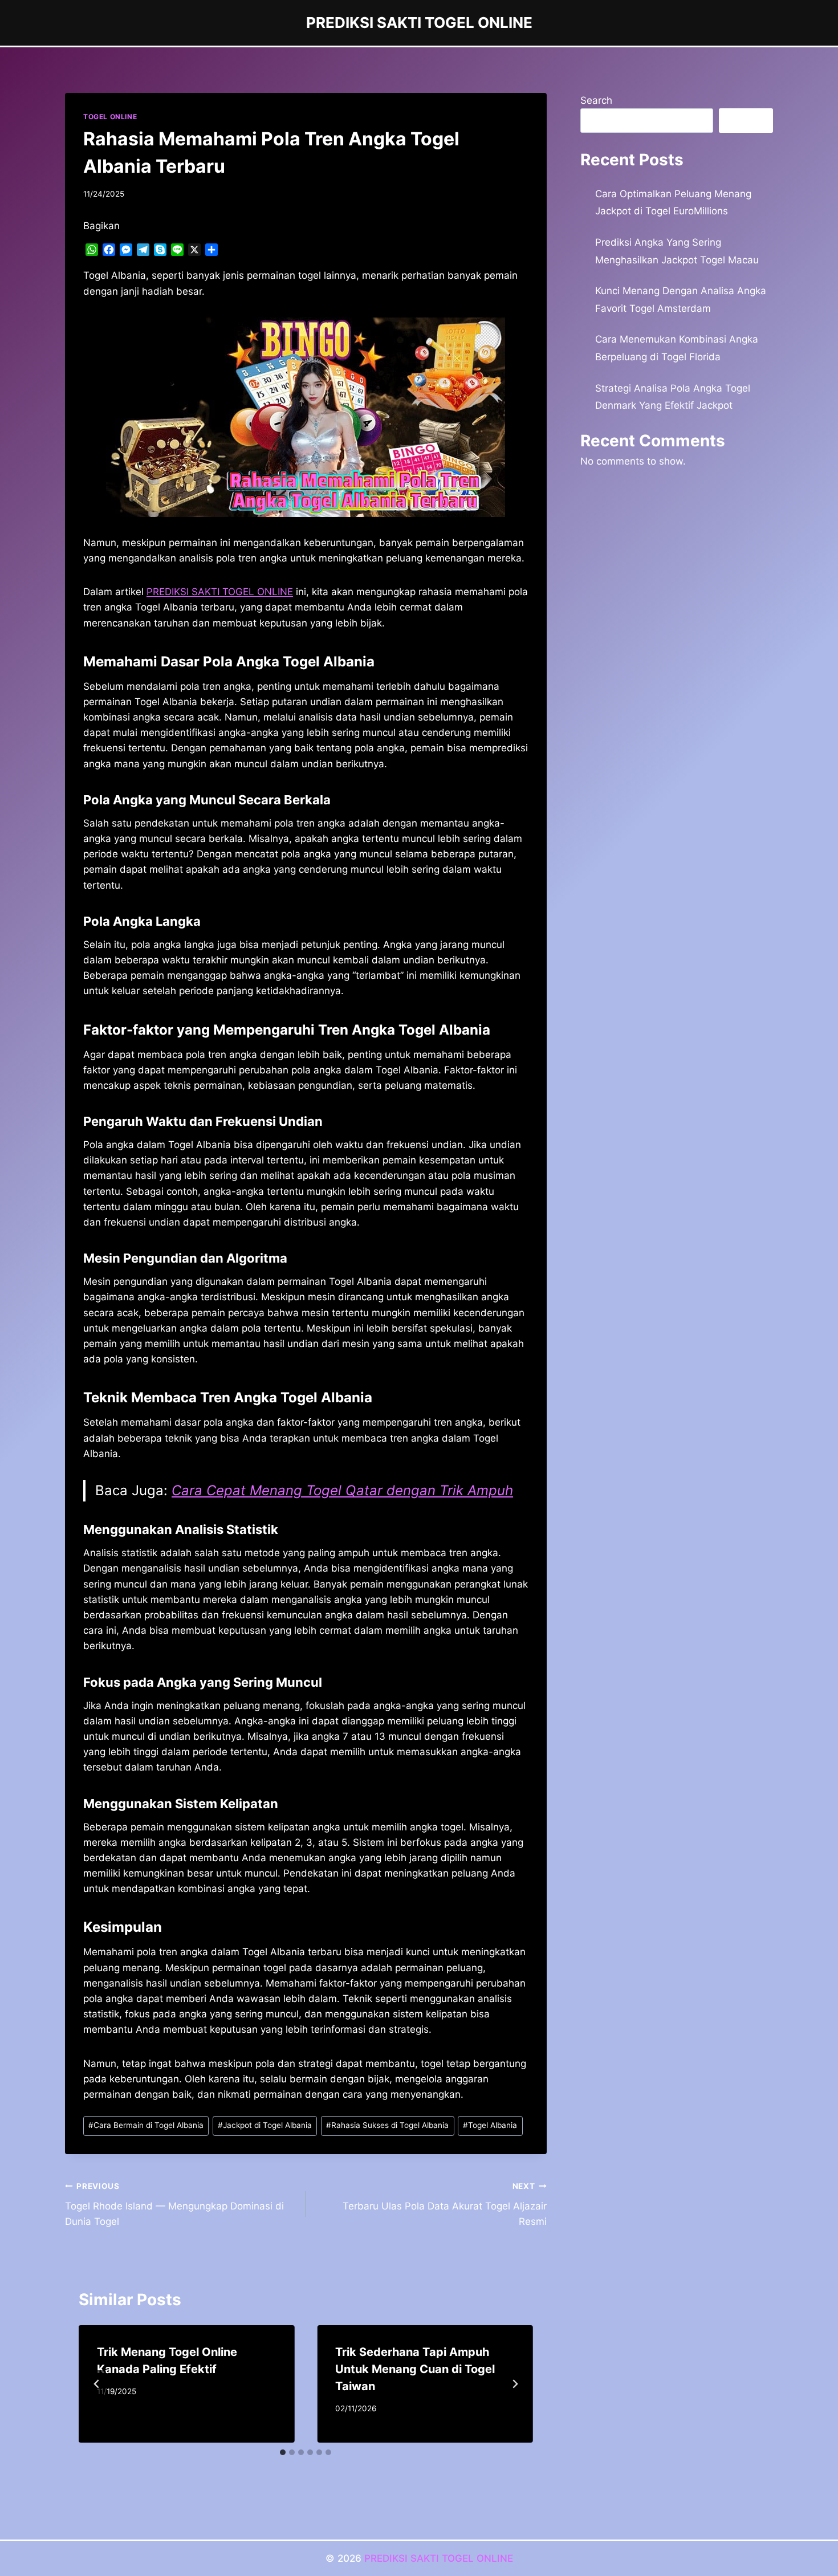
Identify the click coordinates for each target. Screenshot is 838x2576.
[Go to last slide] (97, 2384)
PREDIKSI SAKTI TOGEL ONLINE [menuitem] (220, 592)
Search (596, 100)
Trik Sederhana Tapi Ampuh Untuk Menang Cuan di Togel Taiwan (415, 2369)
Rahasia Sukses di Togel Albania (387, 2125)
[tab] (283, 2452)
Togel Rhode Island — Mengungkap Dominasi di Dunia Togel (174, 2204)
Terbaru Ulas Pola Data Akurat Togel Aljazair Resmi (444, 2204)
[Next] (515, 2384)
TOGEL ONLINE (110, 117)
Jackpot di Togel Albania (265, 2125)
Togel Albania (490, 2125)
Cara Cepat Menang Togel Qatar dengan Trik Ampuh (342, 1490)
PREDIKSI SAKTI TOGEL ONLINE (439, 2558)
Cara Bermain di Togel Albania (146, 2125)
